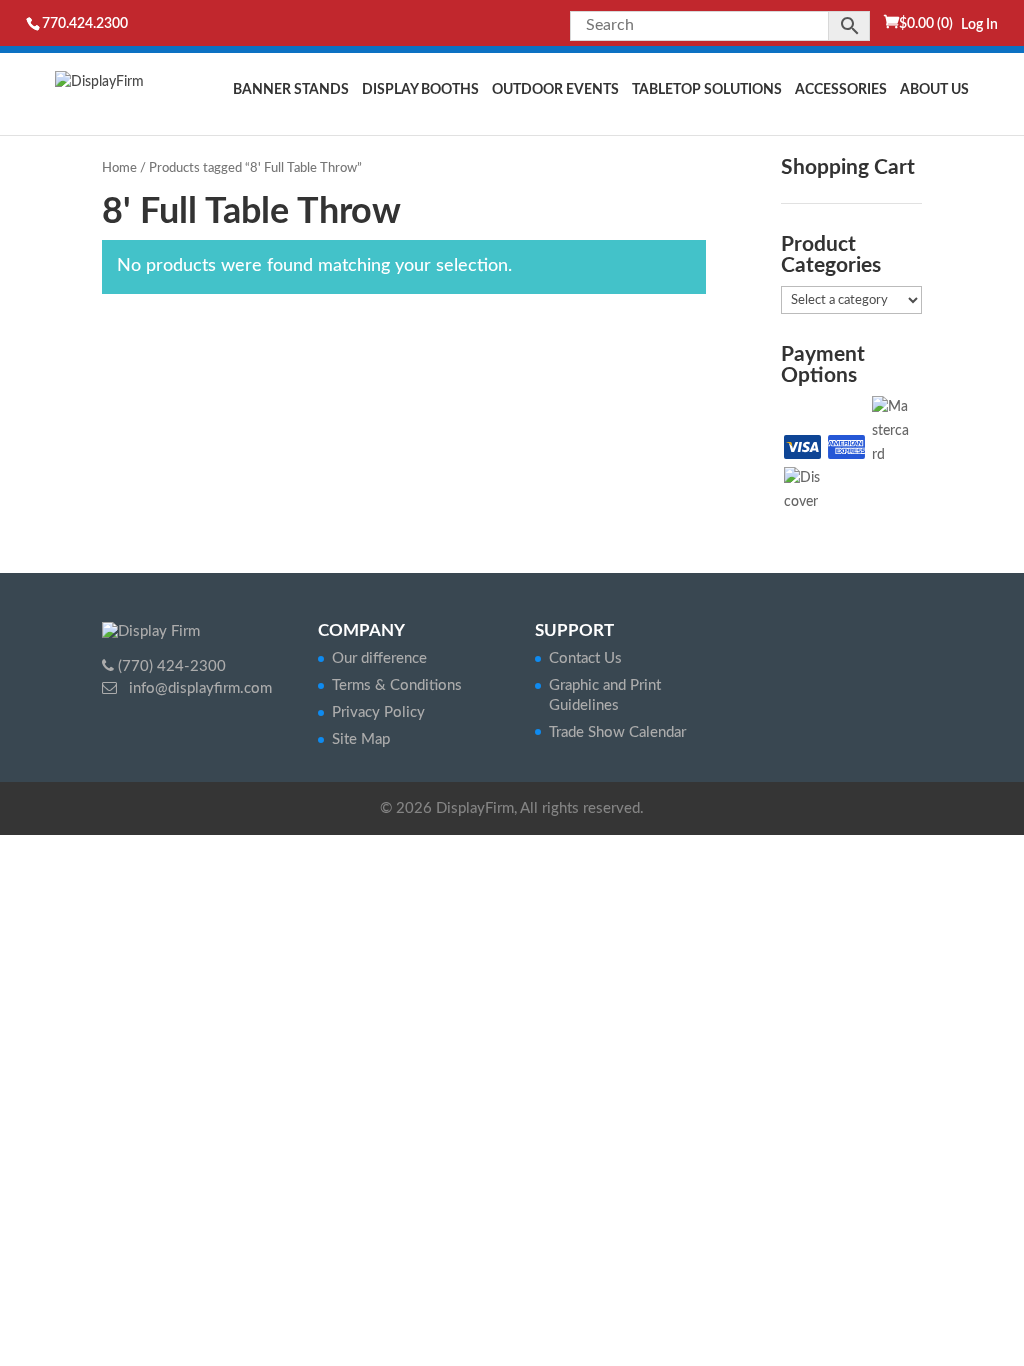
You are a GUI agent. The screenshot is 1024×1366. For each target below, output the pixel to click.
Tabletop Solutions (707, 90)
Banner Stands (291, 90)
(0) (926, 24)
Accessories (841, 90)
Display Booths (420, 90)
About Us (934, 90)
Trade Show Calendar (617, 732)
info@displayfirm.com (198, 688)
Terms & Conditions (397, 685)
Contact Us (585, 658)
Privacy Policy (378, 712)
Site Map (361, 739)
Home (119, 168)
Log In (979, 25)
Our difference (379, 658)
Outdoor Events (555, 90)
